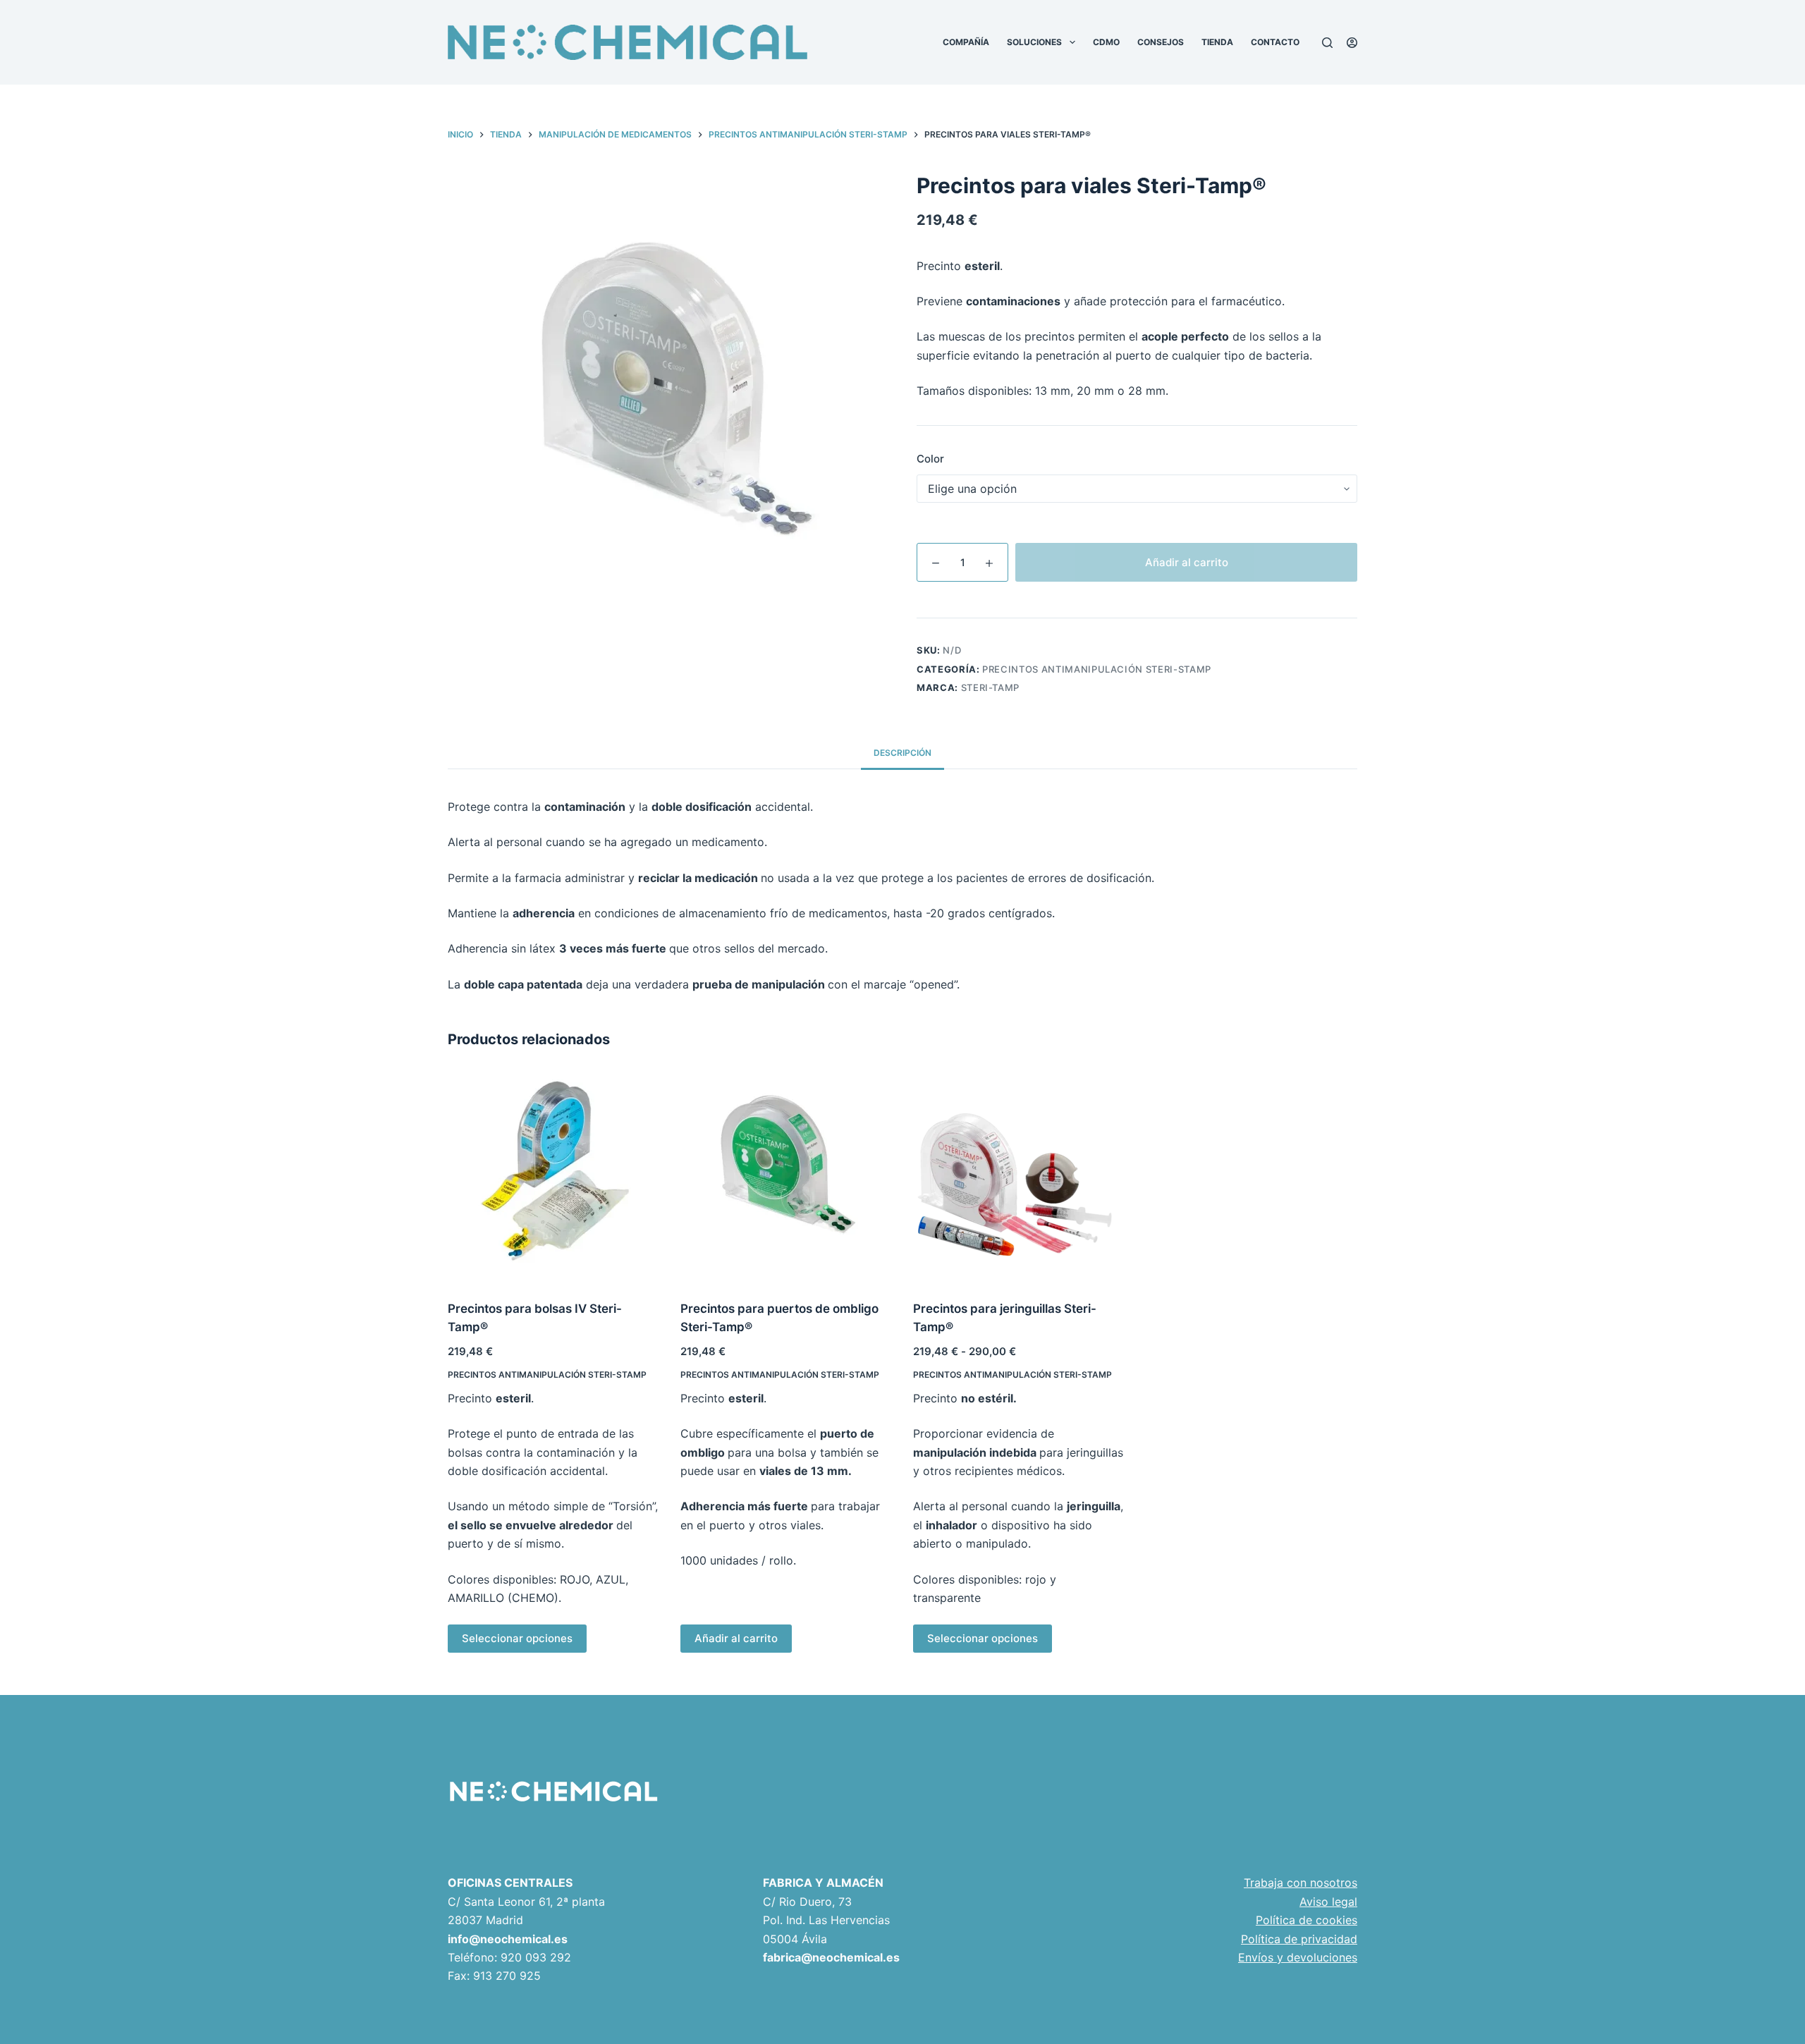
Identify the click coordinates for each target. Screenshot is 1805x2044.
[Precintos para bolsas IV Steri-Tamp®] (553, 1177)
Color (930, 459)
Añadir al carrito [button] (736, 1638)
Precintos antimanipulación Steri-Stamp (1097, 669)
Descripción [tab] (902, 753)
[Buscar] (1327, 43)
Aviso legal (1328, 1902)
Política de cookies (1307, 1920)
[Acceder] (1352, 43)
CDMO (1106, 42)
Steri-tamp (991, 687)
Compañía (966, 42)
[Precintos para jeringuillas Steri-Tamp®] (1019, 1177)
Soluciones (1034, 42)
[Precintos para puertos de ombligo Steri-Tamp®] (786, 1177)
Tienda (1217, 42)
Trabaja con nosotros (1301, 1883)
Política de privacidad (1299, 1939)
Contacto (1275, 42)
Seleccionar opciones (517, 1638)
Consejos (1161, 42)
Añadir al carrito (1187, 562)
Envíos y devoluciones (1298, 1957)
